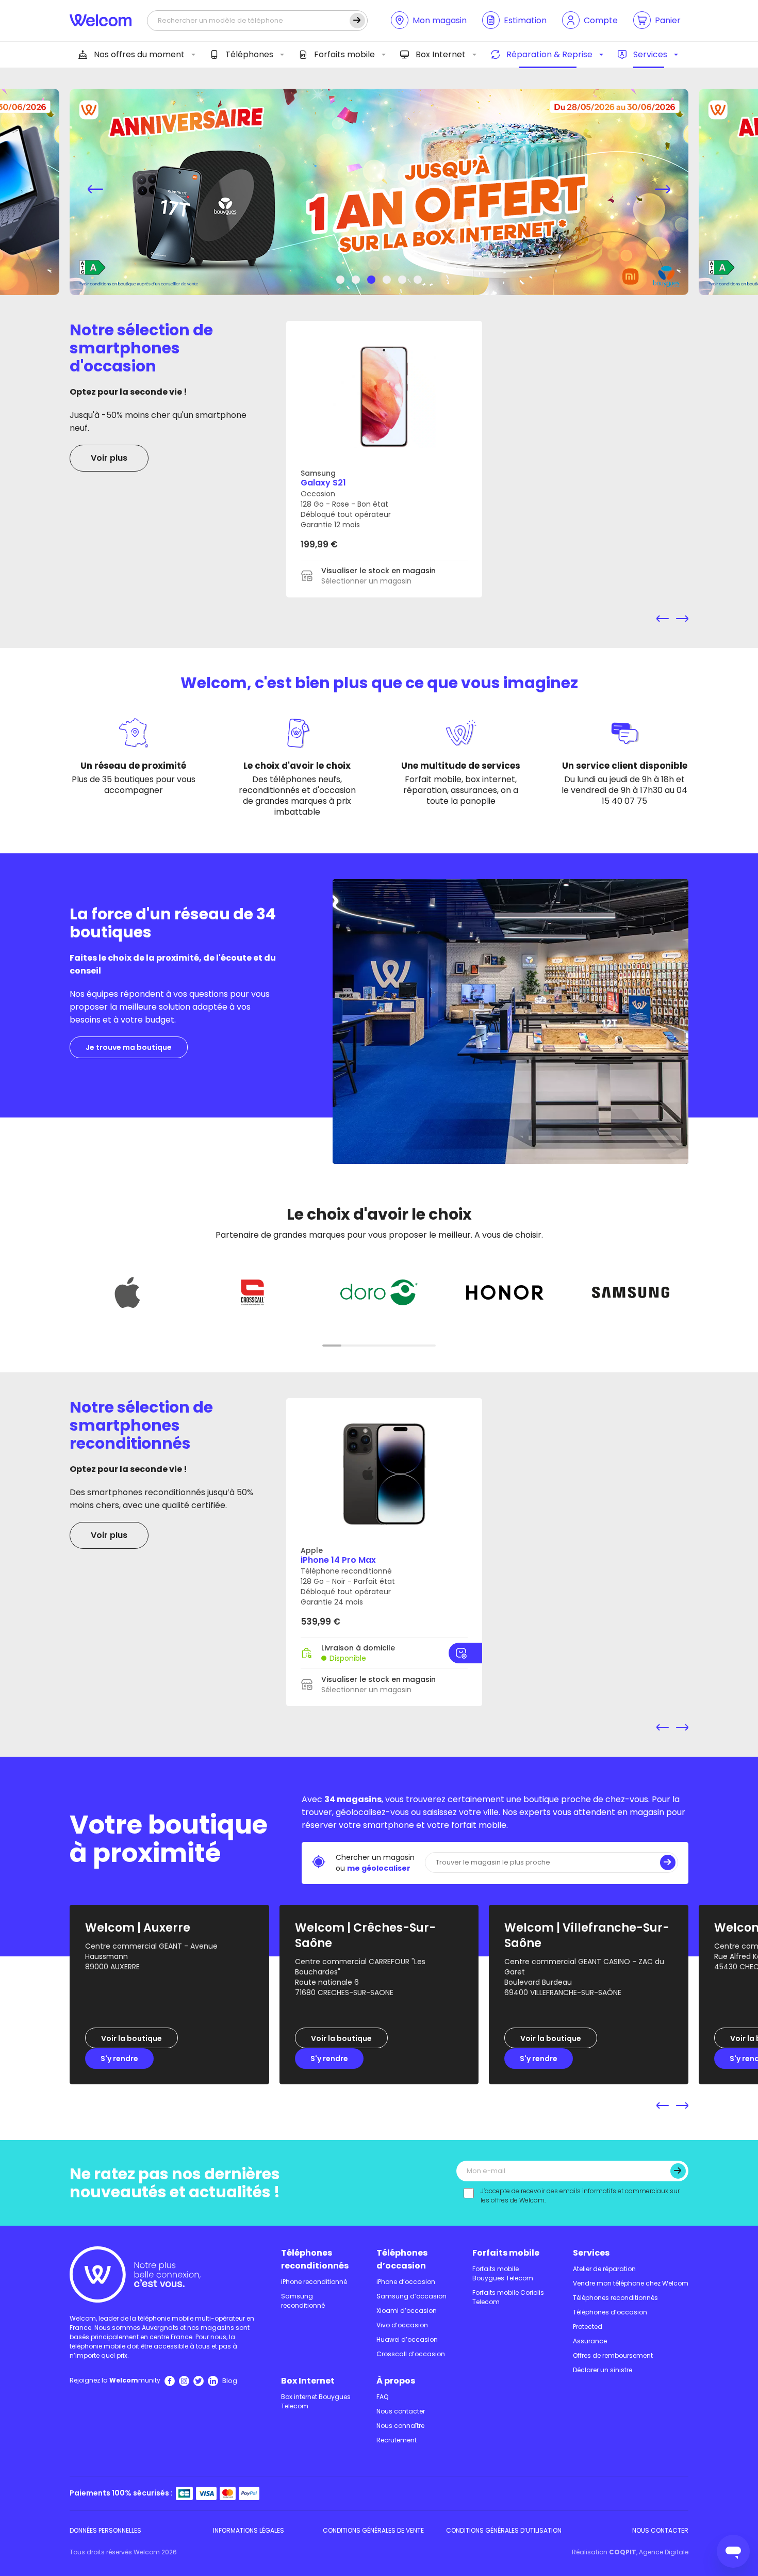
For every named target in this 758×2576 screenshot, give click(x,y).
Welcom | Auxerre (138, 1928)
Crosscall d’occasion (411, 2354)
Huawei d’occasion (407, 2339)
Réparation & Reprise (549, 54)
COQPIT (623, 2552)
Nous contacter (401, 2411)
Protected (588, 2327)
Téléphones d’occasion (402, 2259)
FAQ (382, 2397)
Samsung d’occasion (411, 2296)
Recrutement (397, 2440)
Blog (230, 2381)
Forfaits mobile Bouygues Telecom (503, 2273)
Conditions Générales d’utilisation (504, 2530)
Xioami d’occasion (407, 2311)
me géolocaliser (379, 1868)
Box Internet (441, 54)
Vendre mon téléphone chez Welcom (631, 2283)
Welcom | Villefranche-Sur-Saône (587, 1935)
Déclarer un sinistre (603, 2370)
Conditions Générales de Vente (373, 2530)
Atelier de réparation (604, 2269)
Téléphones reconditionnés (315, 2259)
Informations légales (249, 2530)
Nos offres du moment (139, 54)
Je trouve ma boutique (129, 1047)
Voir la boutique (131, 2038)
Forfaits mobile (344, 54)
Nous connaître (400, 2426)
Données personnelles (105, 2530)
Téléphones (249, 54)
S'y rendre (119, 2059)
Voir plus (109, 458)
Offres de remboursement (613, 2355)
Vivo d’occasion (402, 2325)
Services (650, 54)
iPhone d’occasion (406, 2282)
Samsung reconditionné (303, 2301)
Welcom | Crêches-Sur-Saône (365, 1935)
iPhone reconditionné (314, 2282)
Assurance (590, 2341)
